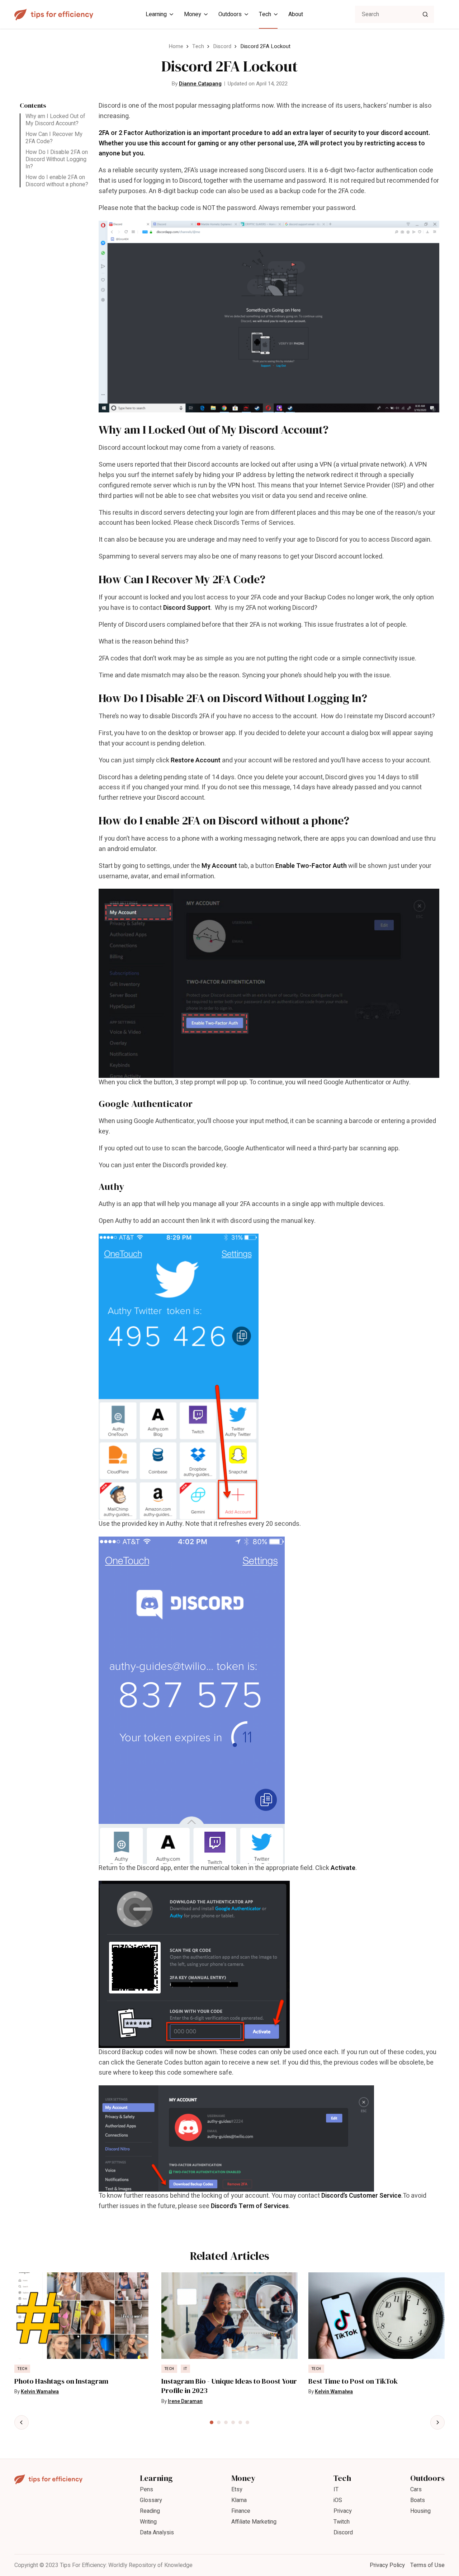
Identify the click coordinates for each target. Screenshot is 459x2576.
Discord (222, 46)
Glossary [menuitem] (151, 2500)
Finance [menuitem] (241, 2511)
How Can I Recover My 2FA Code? (54, 138)
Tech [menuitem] (265, 14)
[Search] (425, 14)
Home (176, 46)
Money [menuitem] (193, 14)
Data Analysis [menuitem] (157, 2533)
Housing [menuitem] (420, 2511)
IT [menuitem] (336, 2489)
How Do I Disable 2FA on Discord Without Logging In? (57, 159)
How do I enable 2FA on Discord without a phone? (57, 181)
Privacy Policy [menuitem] (387, 2565)
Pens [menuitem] (146, 2489)
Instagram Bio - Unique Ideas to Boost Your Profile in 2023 (229, 2386)
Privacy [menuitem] (343, 2511)
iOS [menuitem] (338, 2500)
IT (185, 2369)
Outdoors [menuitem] (230, 14)
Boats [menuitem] (418, 2500)
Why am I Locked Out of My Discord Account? (55, 120)
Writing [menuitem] (148, 2522)
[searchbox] (394, 14)
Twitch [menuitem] (342, 2522)
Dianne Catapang (200, 84)
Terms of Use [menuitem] (427, 2565)
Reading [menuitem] (150, 2511)
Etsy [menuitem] (237, 2489)
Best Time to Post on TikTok (353, 2381)
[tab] (212, 2422)
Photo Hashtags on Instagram (61, 2381)
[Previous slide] (22, 2422)
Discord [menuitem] (343, 2533)
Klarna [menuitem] (239, 2500)
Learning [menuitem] (156, 14)
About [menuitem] (296, 14)
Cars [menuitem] (416, 2489)
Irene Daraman (185, 2401)
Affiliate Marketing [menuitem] (254, 2522)
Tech (198, 46)
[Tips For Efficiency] (54, 15)
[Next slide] (437, 2422)
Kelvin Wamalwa (40, 2392)
